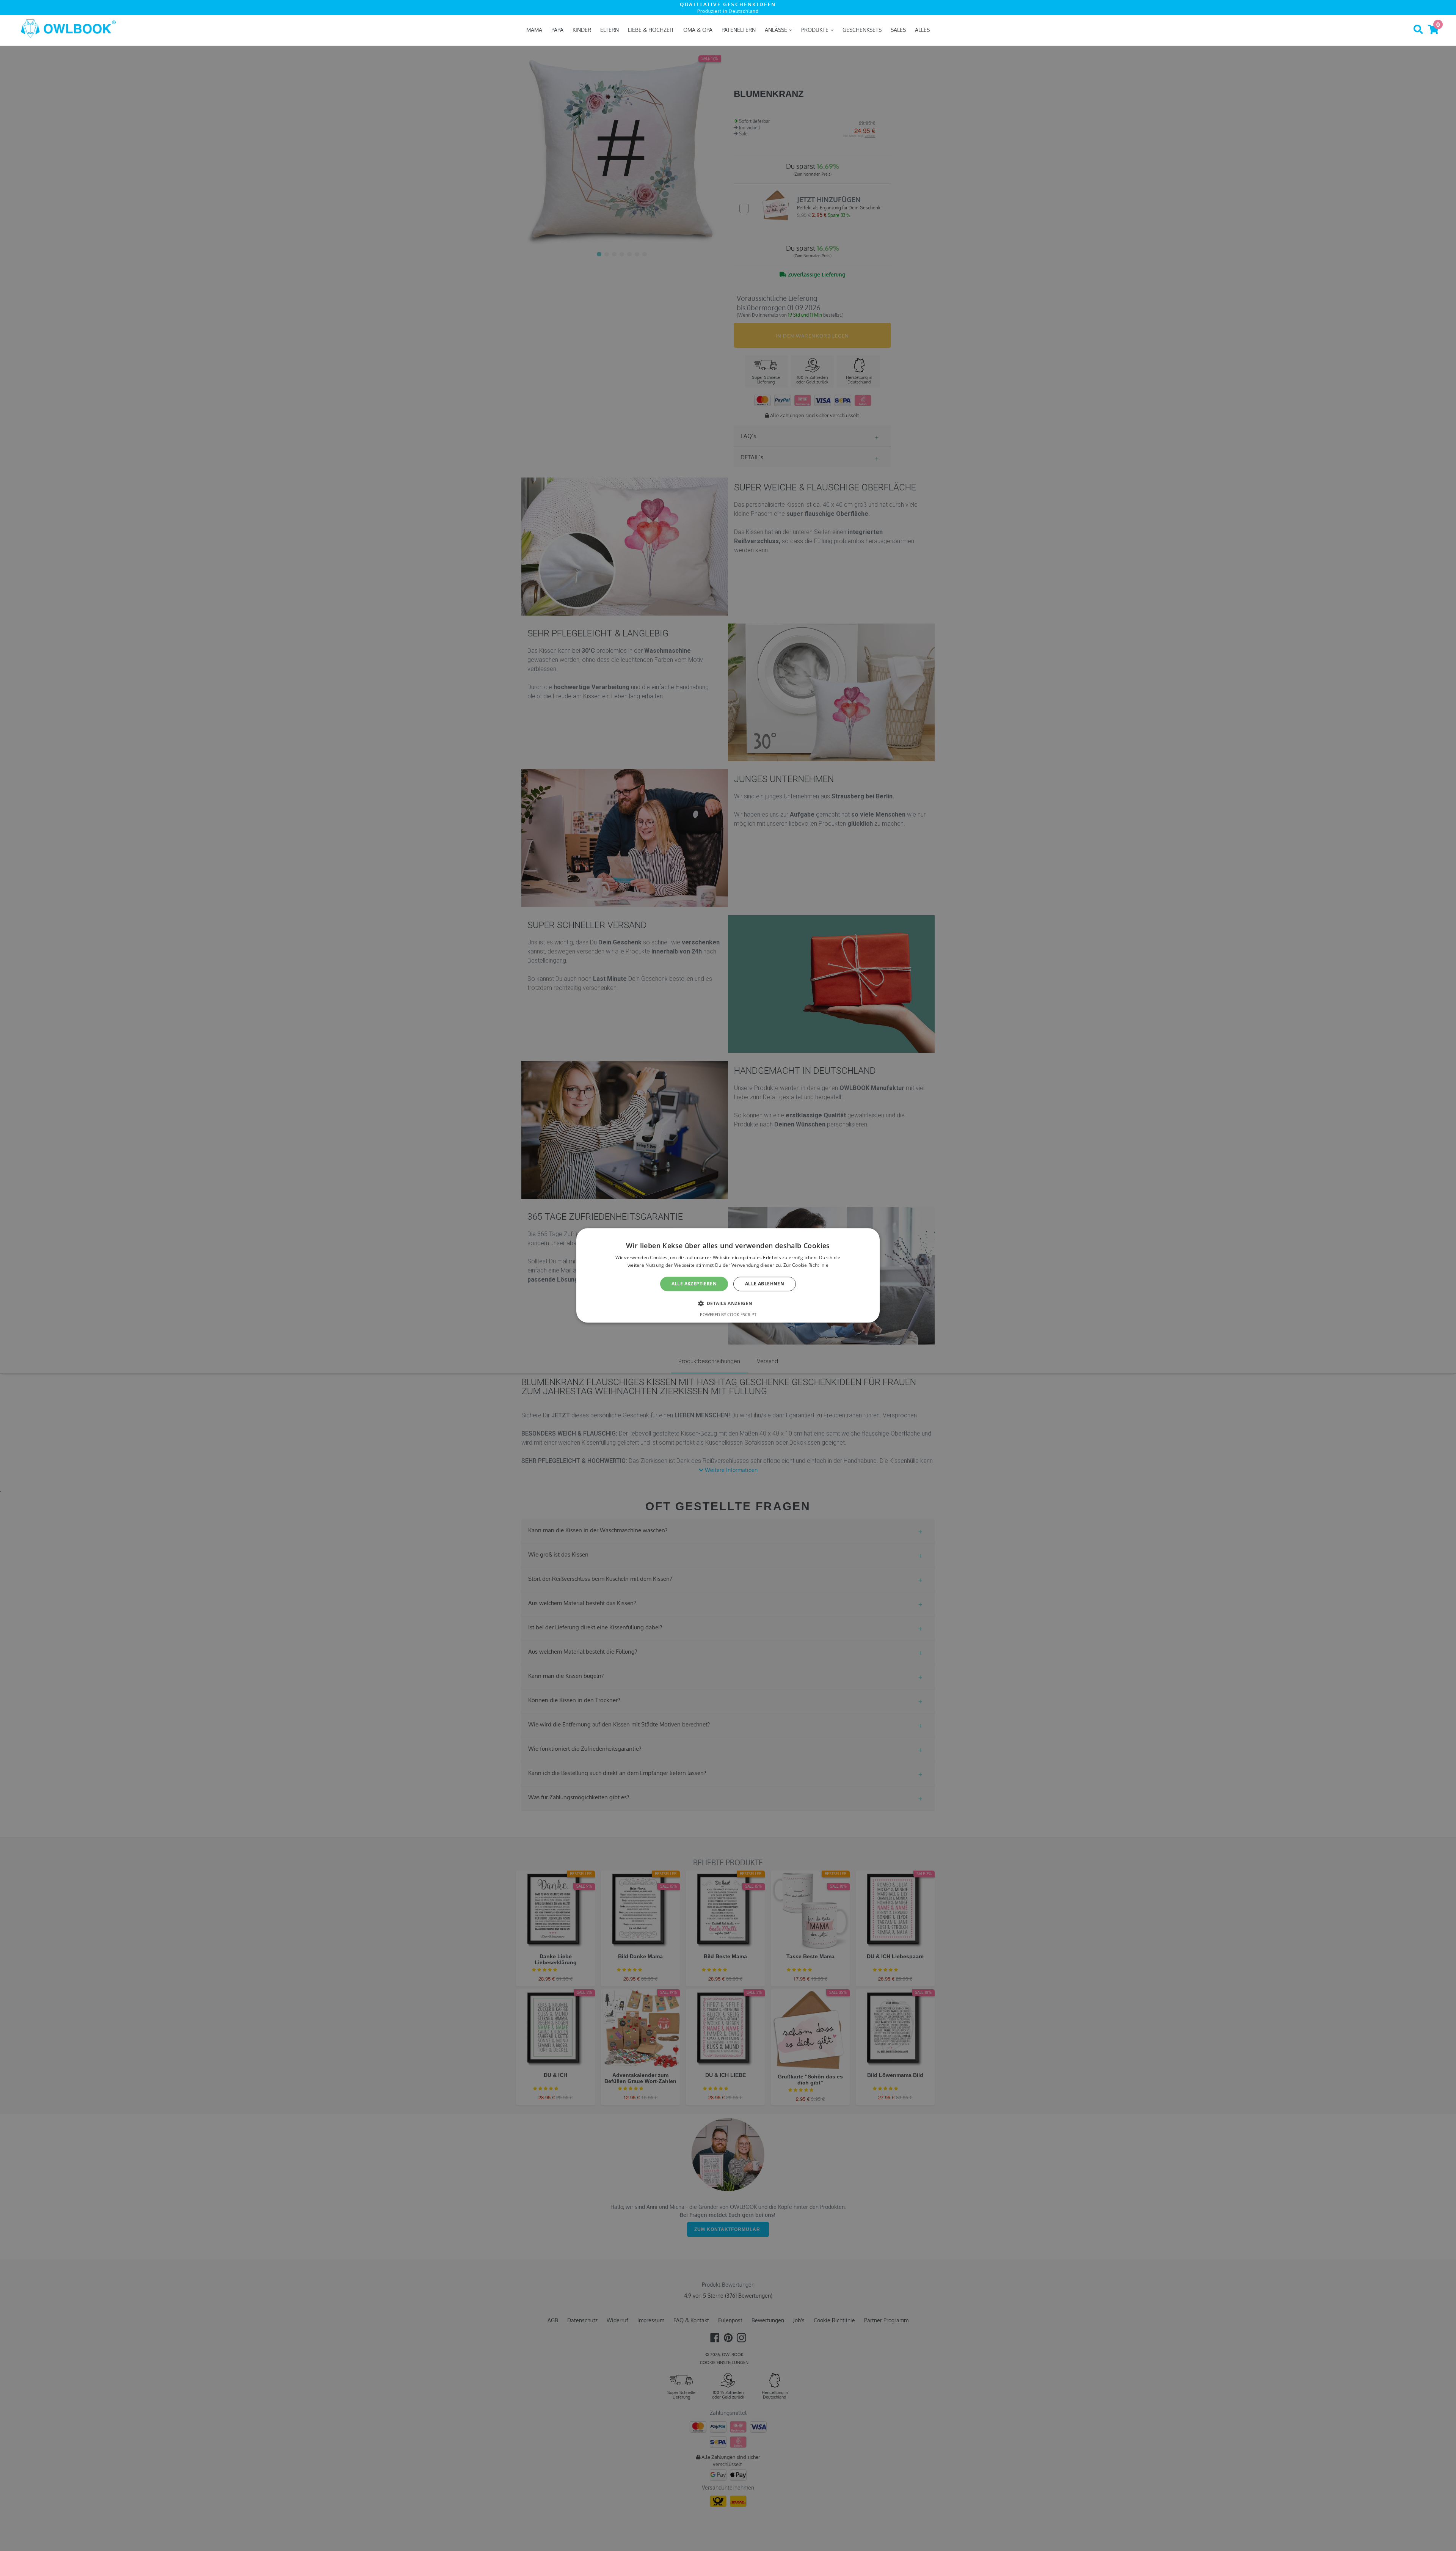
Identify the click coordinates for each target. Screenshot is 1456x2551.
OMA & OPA (698, 30)
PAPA (557, 30)
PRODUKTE (816, 30)
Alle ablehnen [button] (765, 1284)
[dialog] (728, 1275)
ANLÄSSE (777, 30)
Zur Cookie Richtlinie (806, 1265)
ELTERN (610, 30)
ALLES (922, 30)
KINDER (582, 30)
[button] (728, 1304)
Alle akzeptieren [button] (694, 1284)
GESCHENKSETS (862, 30)
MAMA (534, 30)
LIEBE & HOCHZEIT (651, 30)
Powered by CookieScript (728, 1315)
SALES (898, 30)
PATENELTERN (739, 30)
